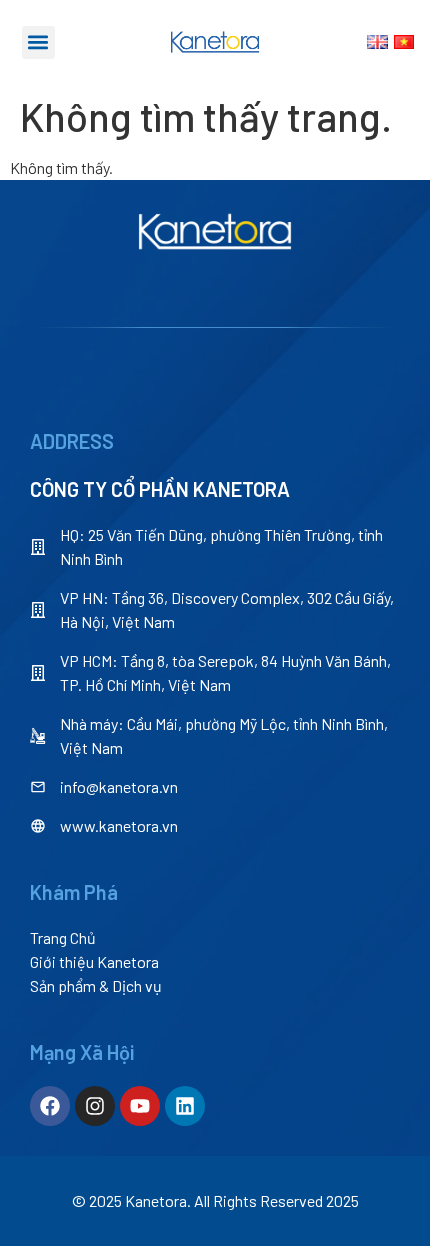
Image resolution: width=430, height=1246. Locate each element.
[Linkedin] (185, 1106)
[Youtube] (140, 1106)
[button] (38, 42)
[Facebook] (50, 1106)
